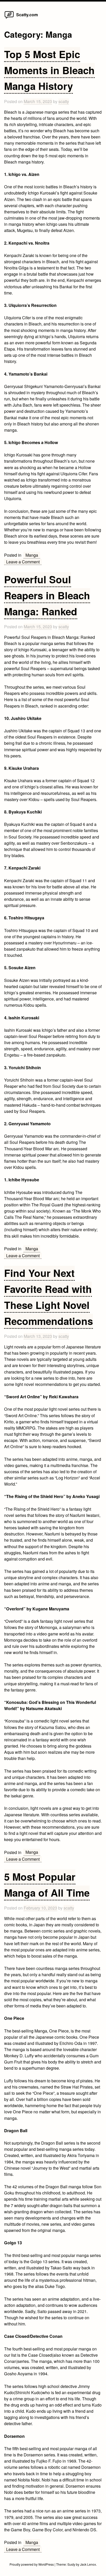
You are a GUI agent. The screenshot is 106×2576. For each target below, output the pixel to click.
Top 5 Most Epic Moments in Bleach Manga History (49, 70)
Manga (32, 555)
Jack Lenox (88, 2564)
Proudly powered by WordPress (32, 2564)
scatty (64, 101)
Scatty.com (27, 15)
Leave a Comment (24, 562)
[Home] (9, 18)
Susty (71, 2564)
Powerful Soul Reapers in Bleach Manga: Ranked (47, 595)
